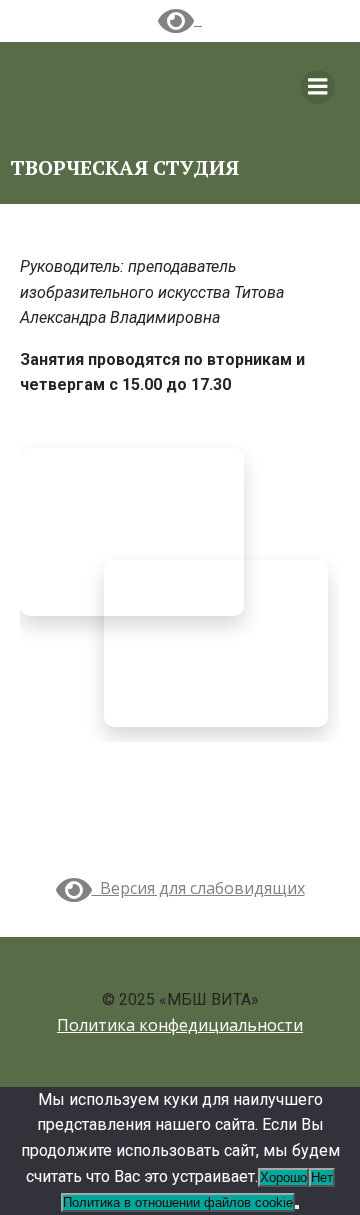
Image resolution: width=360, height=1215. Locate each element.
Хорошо (283, 1177)
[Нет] (297, 1207)
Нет (322, 1177)
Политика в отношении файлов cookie (178, 1202)
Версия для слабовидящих (198, 888)
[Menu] (318, 87)
